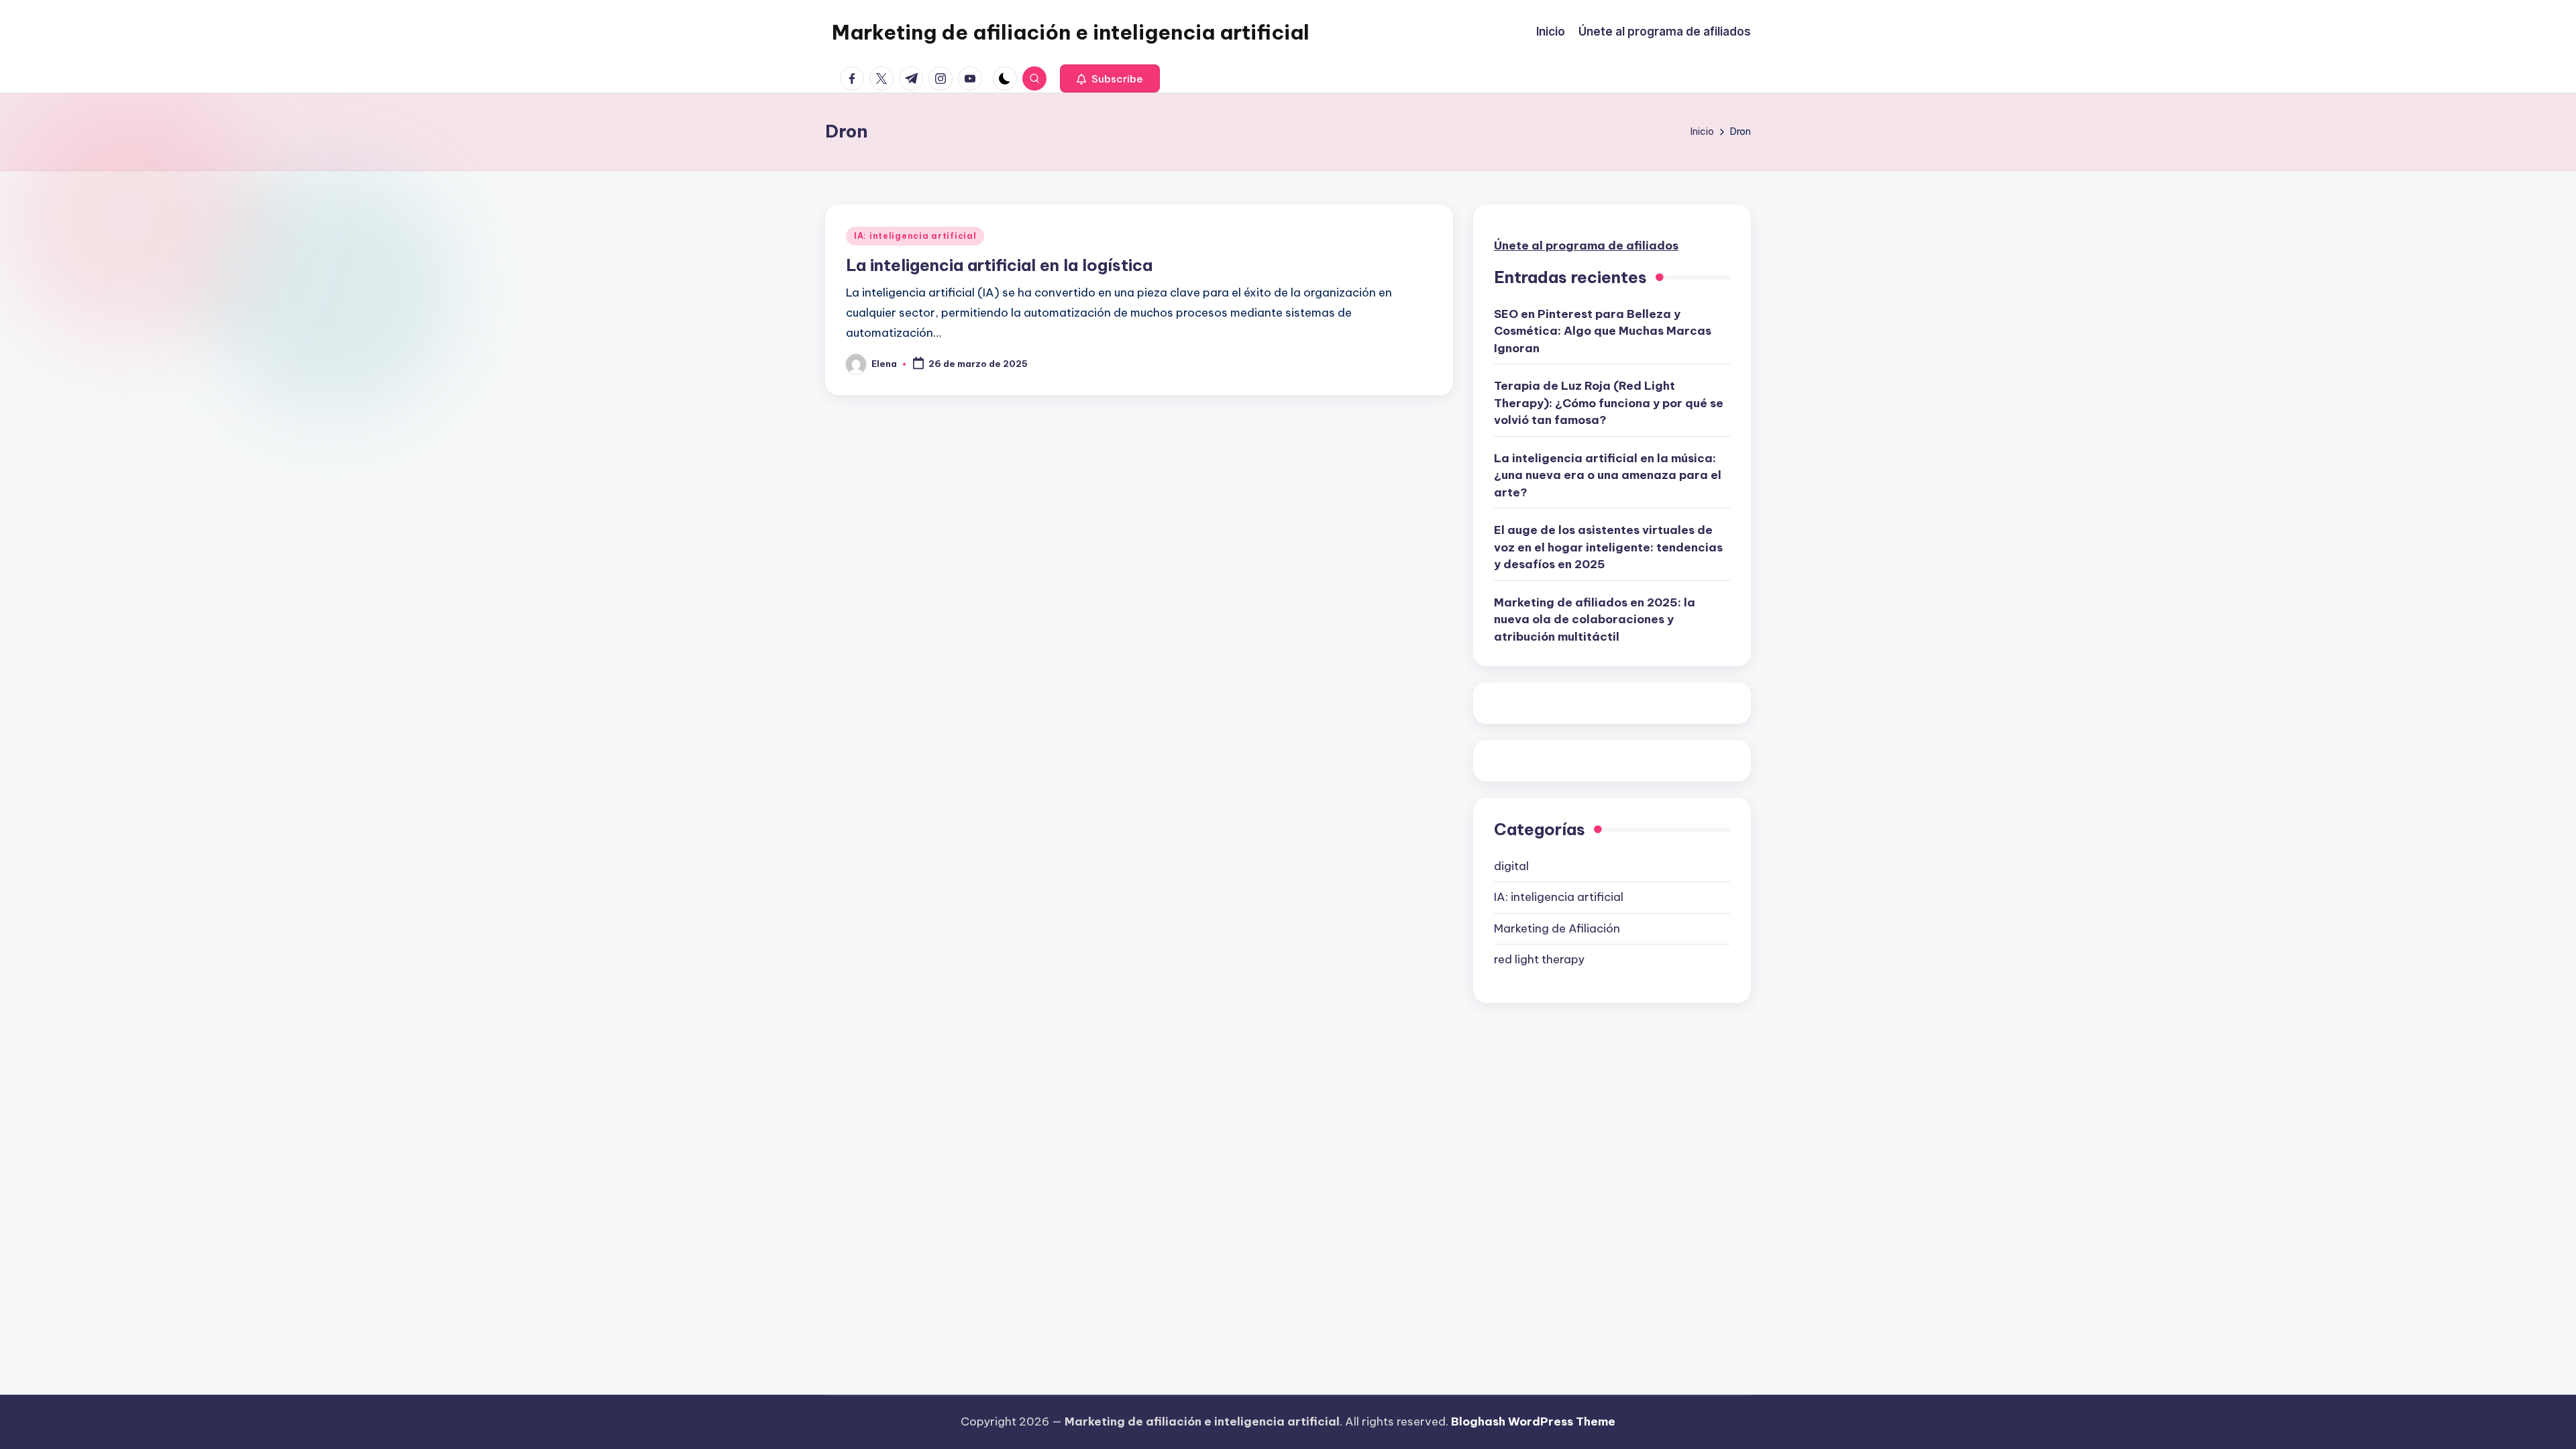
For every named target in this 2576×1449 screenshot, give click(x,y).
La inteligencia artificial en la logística (999, 265)
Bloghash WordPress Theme (1533, 1421)
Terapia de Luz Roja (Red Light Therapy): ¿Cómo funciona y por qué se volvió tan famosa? (1609, 403)
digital (1511, 866)
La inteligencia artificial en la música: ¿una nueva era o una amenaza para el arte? (1608, 475)
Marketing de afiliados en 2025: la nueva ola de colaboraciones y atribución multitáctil (1595, 620)
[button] (1110, 78)
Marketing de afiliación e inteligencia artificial (1071, 32)
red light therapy (1539, 959)
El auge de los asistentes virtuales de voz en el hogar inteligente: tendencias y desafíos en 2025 (1608, 547)
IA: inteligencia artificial (915, 236)
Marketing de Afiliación (1557, 928)
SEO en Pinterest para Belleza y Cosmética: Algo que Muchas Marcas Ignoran (1603, 331)
